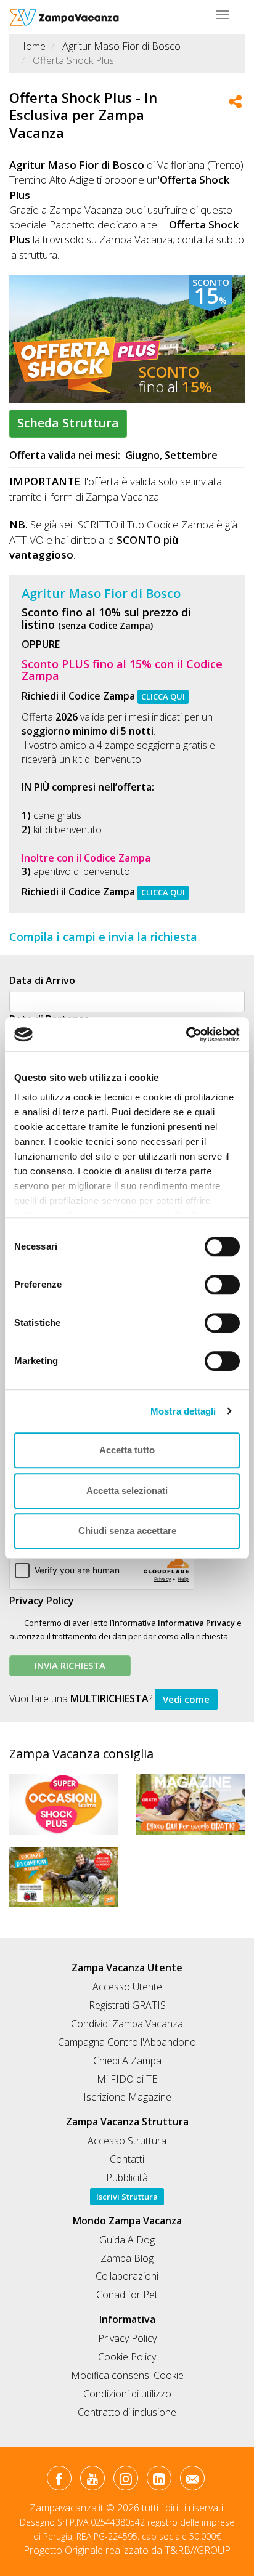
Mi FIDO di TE (127, 2079)
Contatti (127, 2159)
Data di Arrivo (42, 980)
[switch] (217, 1281)
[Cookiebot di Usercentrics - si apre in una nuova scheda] (186, 1035)
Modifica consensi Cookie (127, 2375)
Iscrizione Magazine (127, 2097)
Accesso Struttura (127, 2141)
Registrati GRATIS (127, 2005)
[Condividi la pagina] (235, 103)
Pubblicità (127, 2178)
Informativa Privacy (196, 1623)
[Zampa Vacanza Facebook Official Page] (59, 2481)
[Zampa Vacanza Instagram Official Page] (125, 2481)
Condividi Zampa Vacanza (127, 2024)
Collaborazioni (127, 2276)
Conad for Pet (127, 2295)
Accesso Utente (127, 1987)
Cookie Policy (127, 2357)
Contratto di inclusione (127, 2412)
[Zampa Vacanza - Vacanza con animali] (64, 15)
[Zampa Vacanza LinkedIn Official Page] (159, 2481)
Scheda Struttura (68, 423)
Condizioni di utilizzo (127, 2394)
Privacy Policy (42, 1601)
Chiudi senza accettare (127, 1531)
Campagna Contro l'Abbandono (127, 2042)
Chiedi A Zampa (127, 2061)
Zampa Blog (127, 2258)
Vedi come (186, 1699)
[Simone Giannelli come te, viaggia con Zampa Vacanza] (63, 1877)
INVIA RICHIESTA (70, 1665)
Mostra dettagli (183, 1411)
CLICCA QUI (163, 696)
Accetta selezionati (127, 1491)
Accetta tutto (127, 1450)
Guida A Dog (127, 2240)
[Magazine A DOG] (190, 1804)
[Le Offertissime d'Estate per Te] (63, 1804)
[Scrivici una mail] (192, 2481)
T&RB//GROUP (198, 2550)
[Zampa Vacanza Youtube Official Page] (92, 2481)
